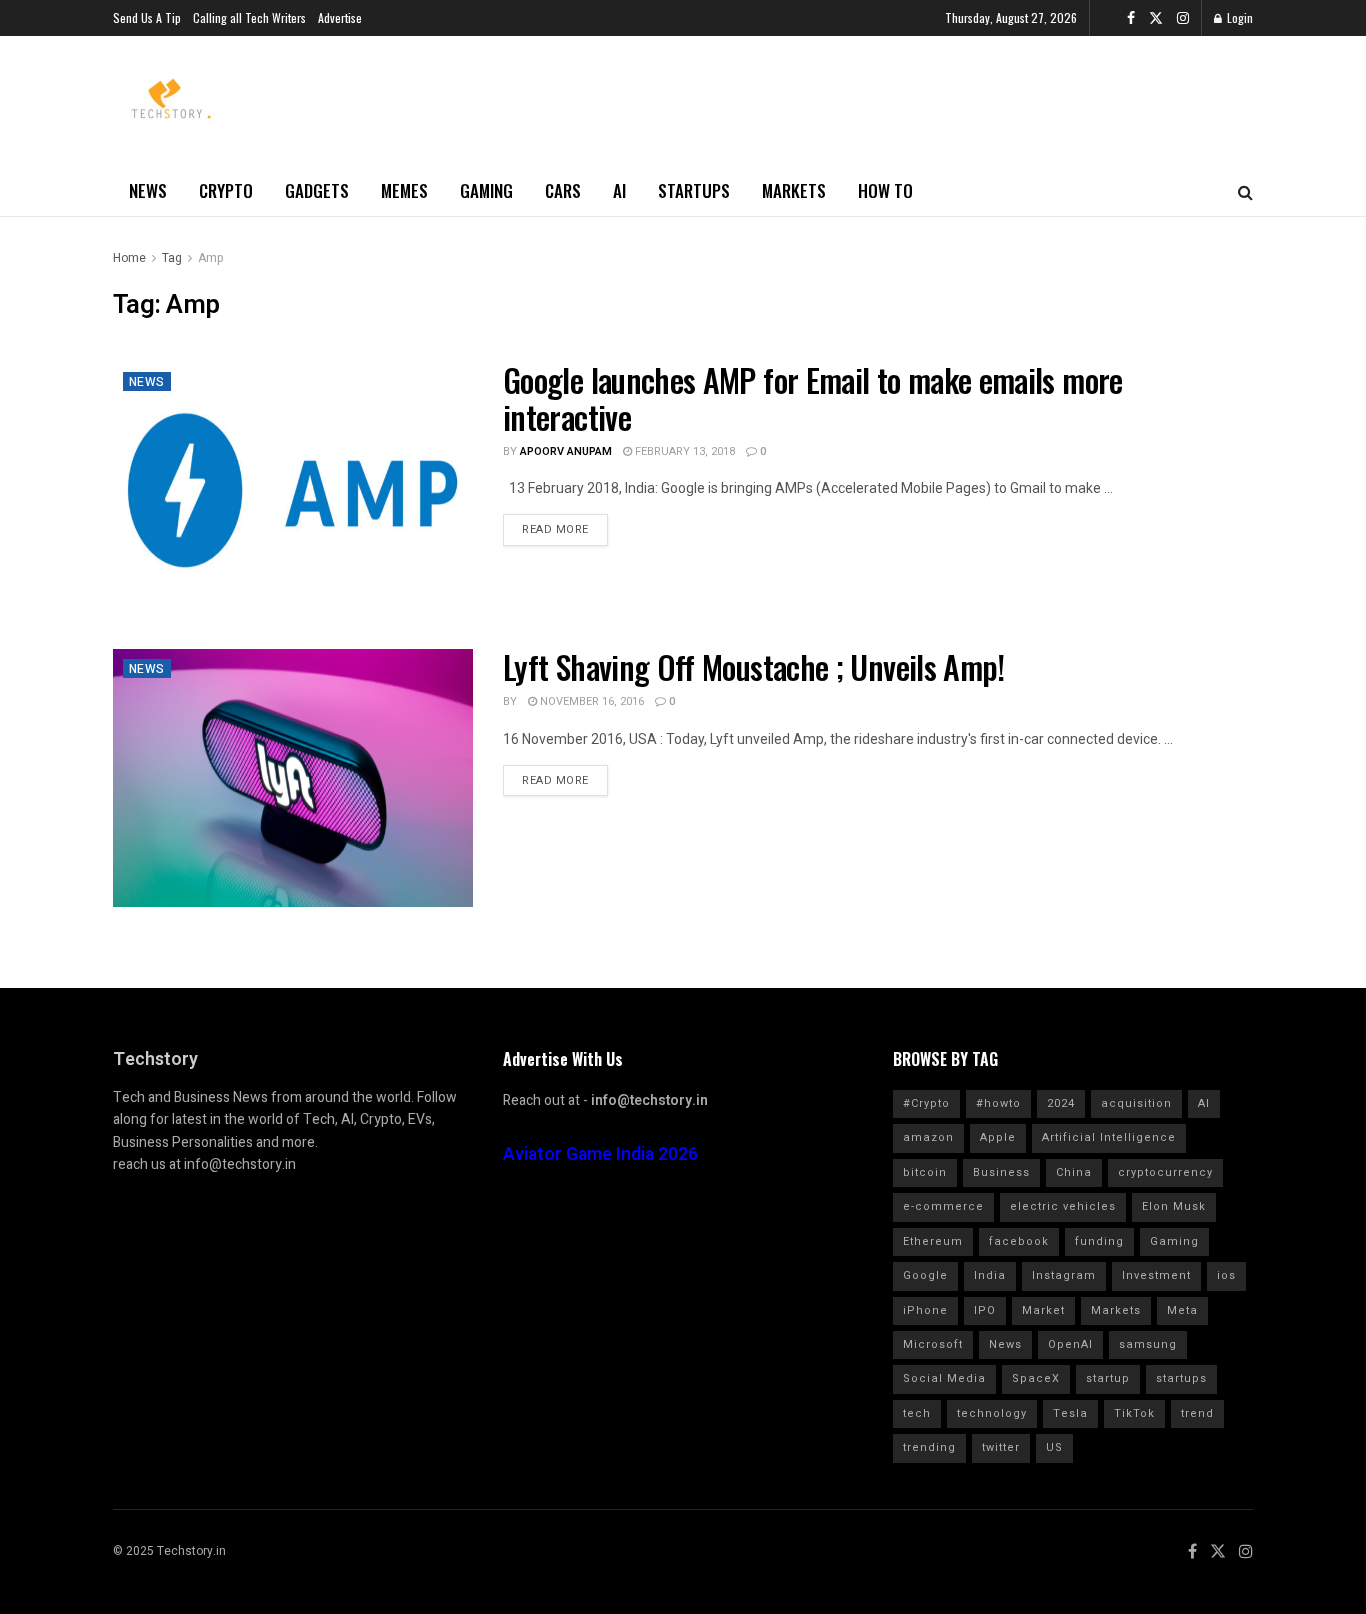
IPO (985, 1310)
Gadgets (317, 190)
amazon (928, 1137)
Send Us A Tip (147, 17)
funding (1099, 1241)
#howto (998, 1103)
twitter (1001, 1447)
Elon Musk (1174, 1206)
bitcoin (925, 1172)
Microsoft (933, 1344)
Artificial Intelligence (1109, 1137)
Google (925, 1275)
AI (619, 190)
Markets (794, 190)
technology (992, 1413)
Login (1238, 17)
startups (1181, 1378)
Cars (563, 190)
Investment (1156, 1275)
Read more (555, 529)
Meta (1182, 1310)
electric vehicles (1063, 1206)
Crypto (226, 190)
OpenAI (1070, 1344)
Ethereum (933, 1241)
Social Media (944, 1378)
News (148, 190)
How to (885, 190)
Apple (998, 1137)
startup (1108, 1378)
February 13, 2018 (683, 451)
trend (1197, 1413)
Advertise (340, 17)
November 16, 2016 (590, 701)
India (990, 1275)
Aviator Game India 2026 (600, 1154)
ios (1226, 1275)
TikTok (1134, 1413)
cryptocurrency (1165, 1172)
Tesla (1070, 1413)
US (1054, 1447)
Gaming (486, 190)
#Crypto (926, 1103)
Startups (694, 190)
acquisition (1136, 1103)
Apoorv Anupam (566, 451)
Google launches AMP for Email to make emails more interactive (813, 398)
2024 (1061, 1103)
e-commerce (943, 1206)
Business (1001, 1172)
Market (1043, 1310)
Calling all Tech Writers (249, 17)
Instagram (1064, 1275)
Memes (404, 190)
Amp (211, 258)
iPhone (925, 1310)
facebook (1019, 1241)
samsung (1148, 1344)
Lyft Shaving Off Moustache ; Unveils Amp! (754, 666)
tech (917, 1413)
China (1074, 1172)
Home (129, 258)
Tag (172, 258)
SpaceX (1036, 1378)
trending (929, 1447)
